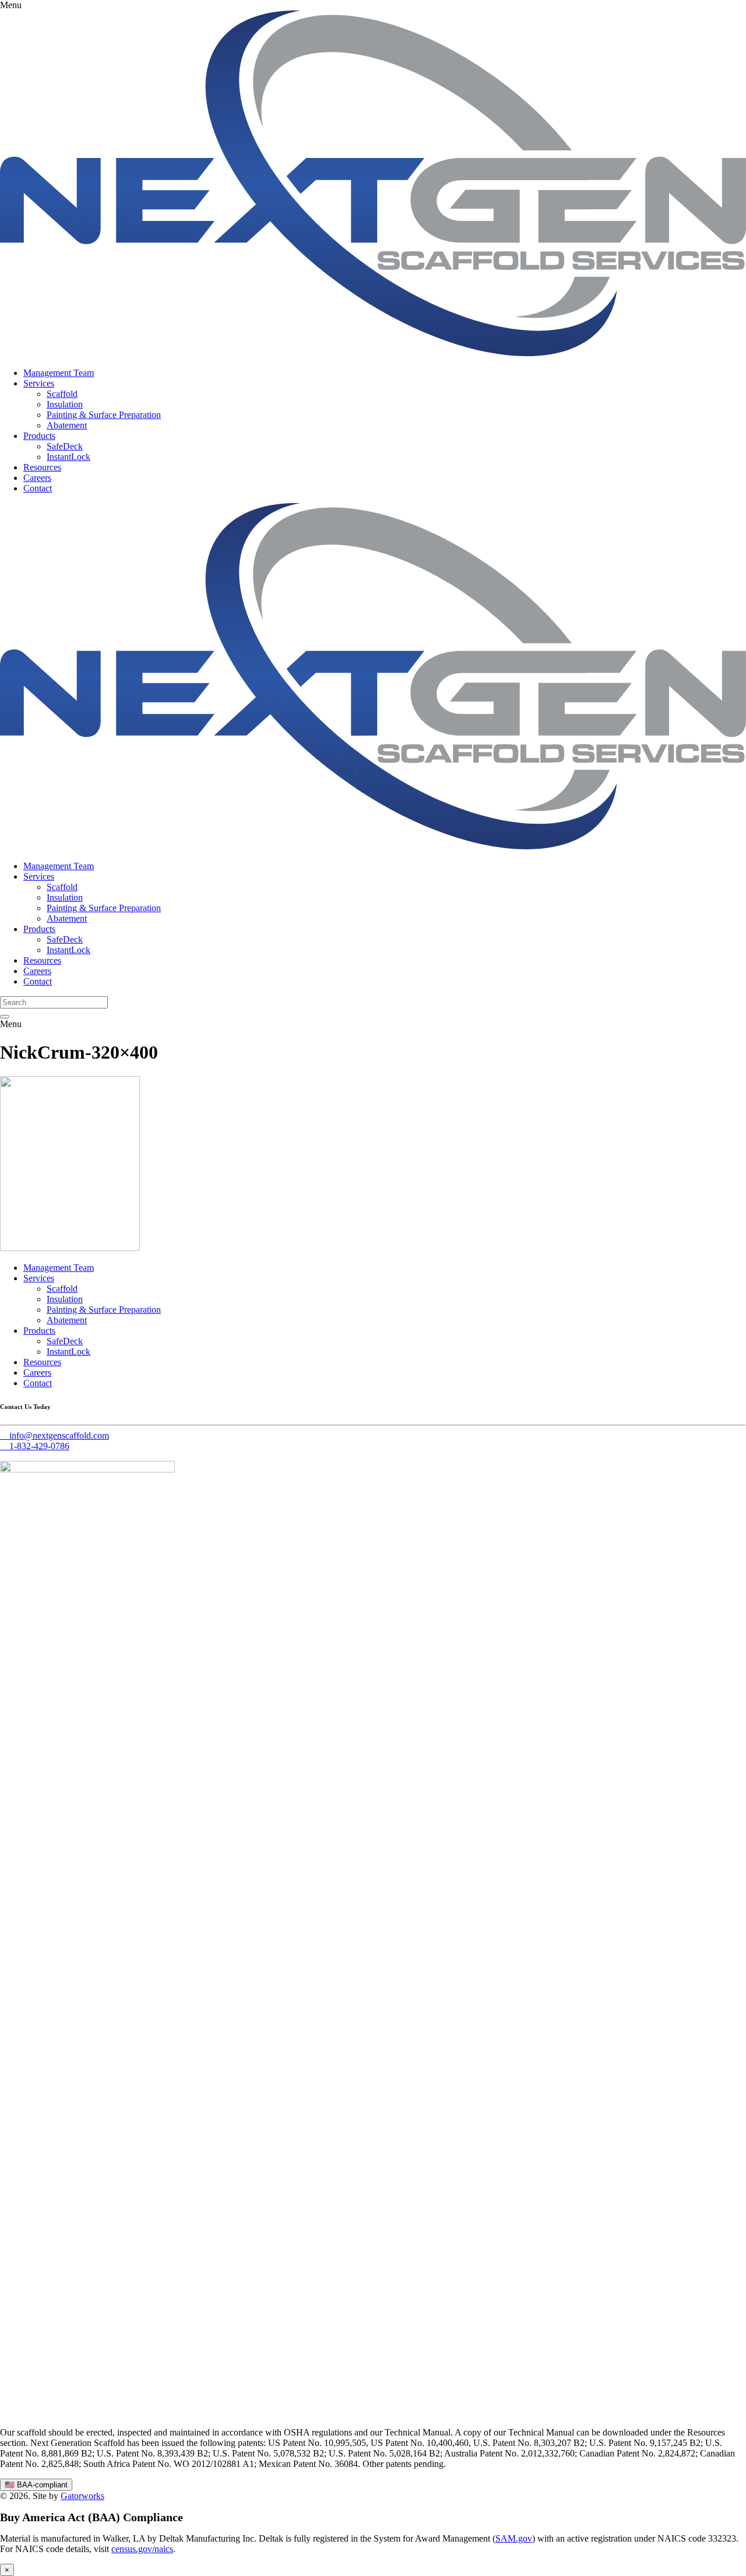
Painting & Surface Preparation (104, 415)
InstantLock (68, 457)
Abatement (67, 425)
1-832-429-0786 (35, 1446)
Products (39, 436)
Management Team (59, 373)
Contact (38, 488)
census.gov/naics (142, 2549)
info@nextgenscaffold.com (59, 1435)
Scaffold (62, 394)
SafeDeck (65, 446)
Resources (42, 467)
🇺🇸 (36, 2485)
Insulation (65, 404)
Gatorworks (82, 2496)
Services (39, 383)
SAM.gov (514, 2538)
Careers (37, 478)
